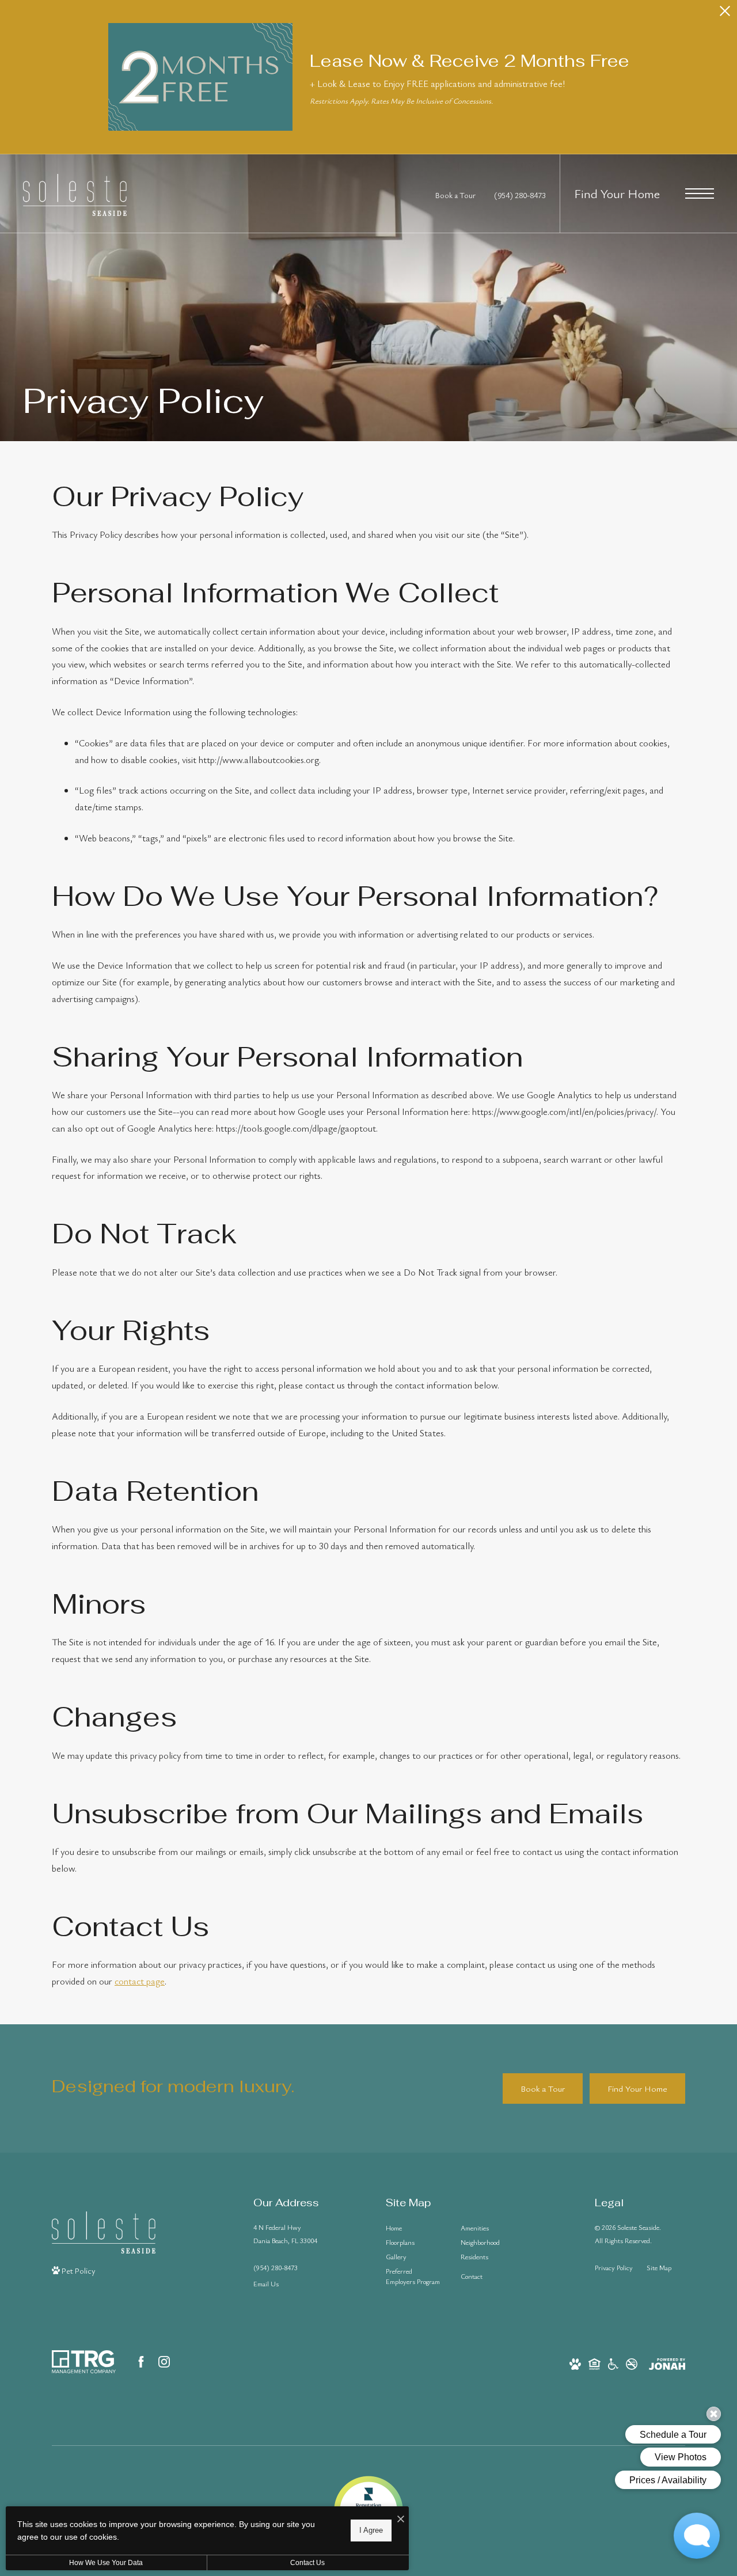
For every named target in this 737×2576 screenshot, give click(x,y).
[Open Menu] (700, 194)
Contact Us (307, 2563)
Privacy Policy (614, 2267)
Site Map (659, 2267)
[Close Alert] (725, 14)
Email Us (266, 2283)
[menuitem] (414, 2228)
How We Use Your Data (106, 2563)
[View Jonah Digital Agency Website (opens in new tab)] (667, 2363)
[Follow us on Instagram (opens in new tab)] (164, 2362)
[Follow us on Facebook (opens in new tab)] (141, 2362)
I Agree (371, 2530)
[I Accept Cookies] (401, 2519)
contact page (140, 1981)
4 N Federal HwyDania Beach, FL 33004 (285, 2234)
